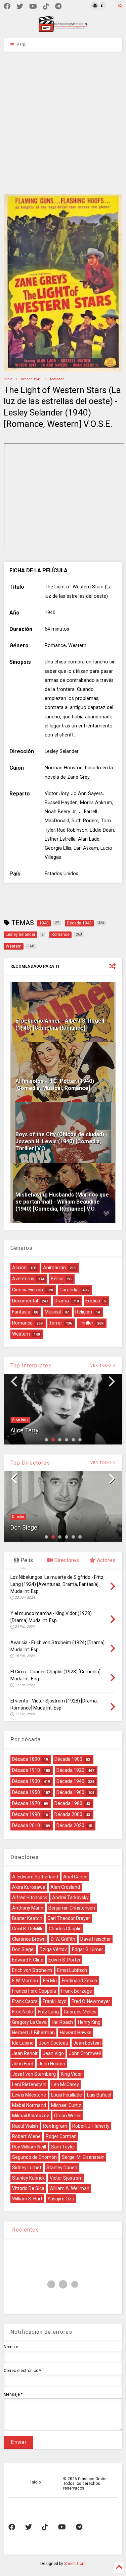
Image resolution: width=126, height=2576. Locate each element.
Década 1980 (68, 1803)
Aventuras (23, 1279)
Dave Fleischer (96, 1939)
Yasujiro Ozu (61, 2199)
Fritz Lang (48, 2012)
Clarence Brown (29, 1939)
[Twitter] (20, 7)
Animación (54, 1268)
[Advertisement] (63, 118)
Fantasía (21, 1312)
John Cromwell (85, 2053)
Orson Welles (68, 2116)
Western (21, 1334)
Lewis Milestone (29, 2095)
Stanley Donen (62, 2168)
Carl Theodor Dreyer (69, 1918)
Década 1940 (31, 379)
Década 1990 (26, 1814)
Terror (56, 1323)
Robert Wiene (26, 2136)
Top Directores (30, 1463)
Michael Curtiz (66, 2105)
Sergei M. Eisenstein (83, 2157)
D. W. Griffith (63, 1939)
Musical (53, 1312)
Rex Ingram (55, 2126)
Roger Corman (61, 2136)
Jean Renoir (25, 2053)
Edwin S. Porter (65, 1960)
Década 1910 (26, 1770)
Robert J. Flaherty (91, 2126)
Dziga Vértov (53, 1949)
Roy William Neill (29, 2147)
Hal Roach (62, 2022)
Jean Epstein (87, 2043)
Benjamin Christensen (72, 1908)
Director (18, 1517)
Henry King (89, 2022)
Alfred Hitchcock (30, 1897)
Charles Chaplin (65, 1929)
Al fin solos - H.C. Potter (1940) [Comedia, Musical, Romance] (55, 1085)
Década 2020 (70, 1825)
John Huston (52, 2064)
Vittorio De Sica (28, 2188)
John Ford (23, 2064)
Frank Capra (25, 2001)
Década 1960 (70, 1792)
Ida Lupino (23, 2043)
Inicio (8, 379)
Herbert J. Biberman (33, 2033)
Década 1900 (68, 1759)
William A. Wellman (69, 2188)
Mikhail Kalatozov (31, 2116)
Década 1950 (26, 1792)
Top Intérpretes (31, 1366)
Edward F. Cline (28, 1960)
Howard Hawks (76, 2033)
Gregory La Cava (29, 2022)
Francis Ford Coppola (34, 1991)
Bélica (57, 1279)
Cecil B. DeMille (28, 1929)
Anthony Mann (28, 1908)
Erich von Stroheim (32, 1970)
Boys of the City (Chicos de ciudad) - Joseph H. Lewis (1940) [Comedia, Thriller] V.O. (61, 1141)
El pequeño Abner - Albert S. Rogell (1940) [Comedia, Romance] (60, 1024)
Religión (84, 1312)
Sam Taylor (63, 2147)
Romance (57, 379)
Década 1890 (26, 1759)
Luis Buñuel (99, 2095)
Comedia (69, 1290)
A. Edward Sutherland (35, 1877)
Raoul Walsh (25, 2126)
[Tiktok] (46, 7)
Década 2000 (68, 1814)
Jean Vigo (53, 2053)
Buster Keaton (27, 1918)
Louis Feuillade (67, 2095)
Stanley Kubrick (28, 2178)
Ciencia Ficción (28, 1290)
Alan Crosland (65, 1887)
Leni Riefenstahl (29, 2084)
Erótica (93, 1301)
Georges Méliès (80, 2012)
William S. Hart (27, 2199)
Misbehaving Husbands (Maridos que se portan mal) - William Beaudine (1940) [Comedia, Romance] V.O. (62, 1202)
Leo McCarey (65, 2084)
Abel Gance (75, 1877)
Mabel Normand (29, 2105)
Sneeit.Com (75, 2564)
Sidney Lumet (27, 2168)
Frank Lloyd (55, 2001)
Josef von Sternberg (34, 2074)
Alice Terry (20, 1420)
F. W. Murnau (25, 1981)
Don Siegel (25, 1527)
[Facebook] (7, 7)
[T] (58, 7)
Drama (62, 1301)
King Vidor (71, 2074)
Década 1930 (26, 1781)
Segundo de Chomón (34, 2157)
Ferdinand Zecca (79, 1981)
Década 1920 (70, 1770)
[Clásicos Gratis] (63, 30)
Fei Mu (50, 1981)
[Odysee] (33, 7)
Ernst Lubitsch (72, 1970)
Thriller (86, 1323)
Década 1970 (26, 1803)
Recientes (25, 2230)
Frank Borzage (77, 1991)
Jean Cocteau (53, 2043)
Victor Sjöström (66, 2178)
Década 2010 (26, 1825)
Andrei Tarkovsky (70, 1897)
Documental (25, 1301)
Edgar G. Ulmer (88, 1949)
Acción (19, 1268)
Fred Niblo (23, 2012)
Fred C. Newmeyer (91, 2001)
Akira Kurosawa (29, 1887)
